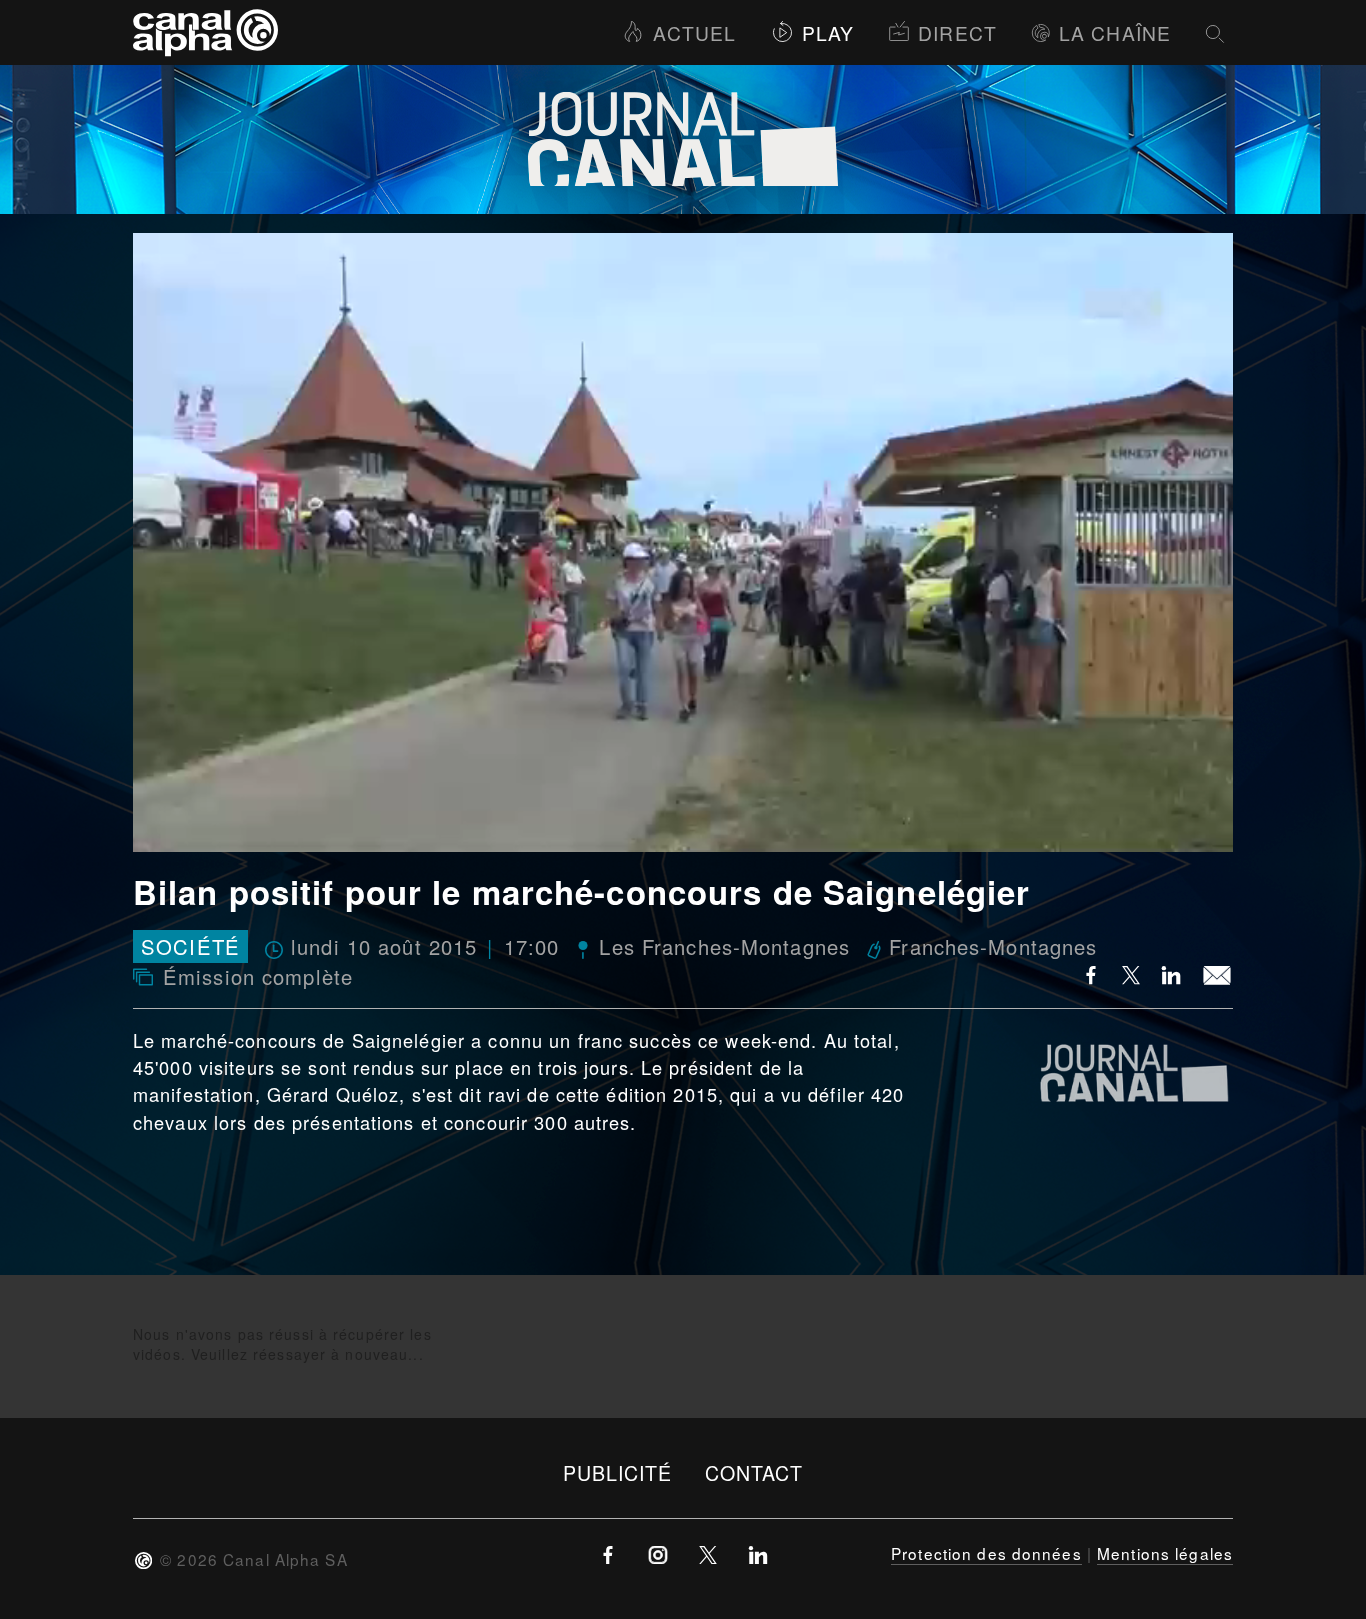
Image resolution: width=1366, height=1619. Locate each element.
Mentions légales (1165, 1553)
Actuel (694, 32)
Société (190, 946)
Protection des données (986, 1553)
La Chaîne (1115, 32)
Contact (754, 1472)
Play (828, 32)
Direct (957, 32)
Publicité (618, 1472)
